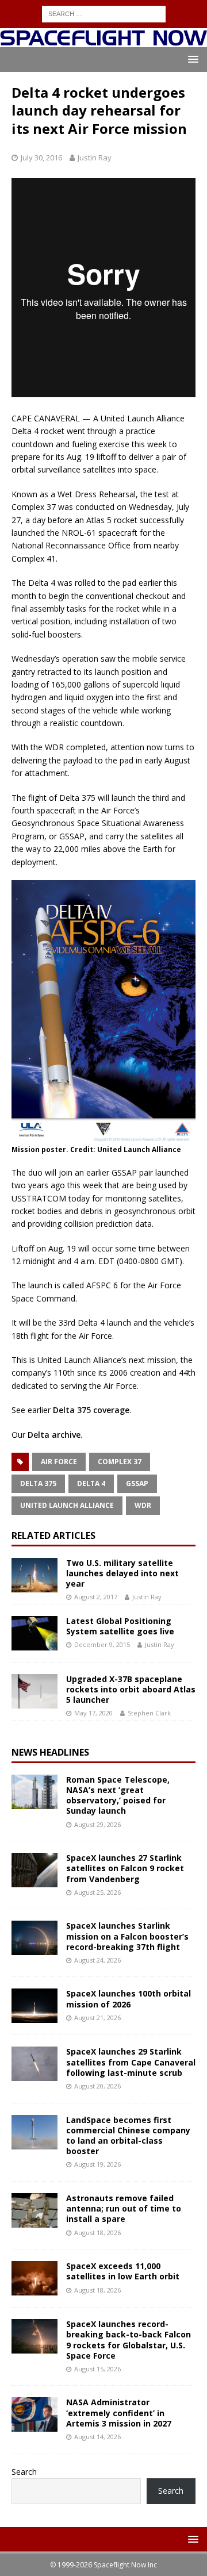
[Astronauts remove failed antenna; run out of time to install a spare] (34, 2210)
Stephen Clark (149, 1713)
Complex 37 (120, 1462)
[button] (191, 59)
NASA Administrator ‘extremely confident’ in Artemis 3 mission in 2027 (119, 2412)
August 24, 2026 (97, 1960)
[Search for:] (104, 13)
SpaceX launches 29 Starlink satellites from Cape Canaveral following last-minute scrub (131, 2062)
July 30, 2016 (41, 158)
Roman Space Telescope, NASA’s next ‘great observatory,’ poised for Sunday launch (118, 1795)
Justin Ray (95, 158)
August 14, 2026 (97, 2437)
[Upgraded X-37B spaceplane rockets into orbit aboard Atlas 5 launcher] (34, 1691)
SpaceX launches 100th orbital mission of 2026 (129, 1999)
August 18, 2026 (97, 2233)
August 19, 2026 (97, 2164)
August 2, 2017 (96, 1597)
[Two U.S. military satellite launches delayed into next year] (34, 1575)
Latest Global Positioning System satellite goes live (120, 1626)
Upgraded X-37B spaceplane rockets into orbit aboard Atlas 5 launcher (131, 1689)
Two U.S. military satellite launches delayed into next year (122, 1573)
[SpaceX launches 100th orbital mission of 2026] (34, 2006)
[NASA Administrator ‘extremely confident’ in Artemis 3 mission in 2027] (34, 2414)
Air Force (59, 1462)
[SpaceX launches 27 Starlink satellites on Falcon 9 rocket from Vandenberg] (34, 1870)
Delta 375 (38, 1483)
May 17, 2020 (93, 1713)
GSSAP (137, 1483)
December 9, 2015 (102, 1644)
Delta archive (54, 1435)
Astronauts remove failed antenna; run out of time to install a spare (124, 2208)
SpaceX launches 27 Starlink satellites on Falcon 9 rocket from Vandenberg (125, 1868)
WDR (143, 1505)
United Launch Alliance (67, 1505)
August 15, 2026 (97, 2369)
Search (24, 2472)
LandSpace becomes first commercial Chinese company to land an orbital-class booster (128, 2136)
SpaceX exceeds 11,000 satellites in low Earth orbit (123, 2271)
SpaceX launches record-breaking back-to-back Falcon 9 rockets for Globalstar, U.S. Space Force (129, 2340)
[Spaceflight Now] (103, 41)
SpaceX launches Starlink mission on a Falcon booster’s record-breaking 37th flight (127, 1936)
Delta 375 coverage (91, 1410)
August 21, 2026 (97, 2018)
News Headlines (50, 1752)
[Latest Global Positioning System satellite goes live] (34, 1633)
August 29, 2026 (97, 1824)
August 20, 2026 (97, 2086)
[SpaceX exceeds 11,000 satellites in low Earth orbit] (34, 2278)
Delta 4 (91, 1483)
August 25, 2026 (97, 1892)
